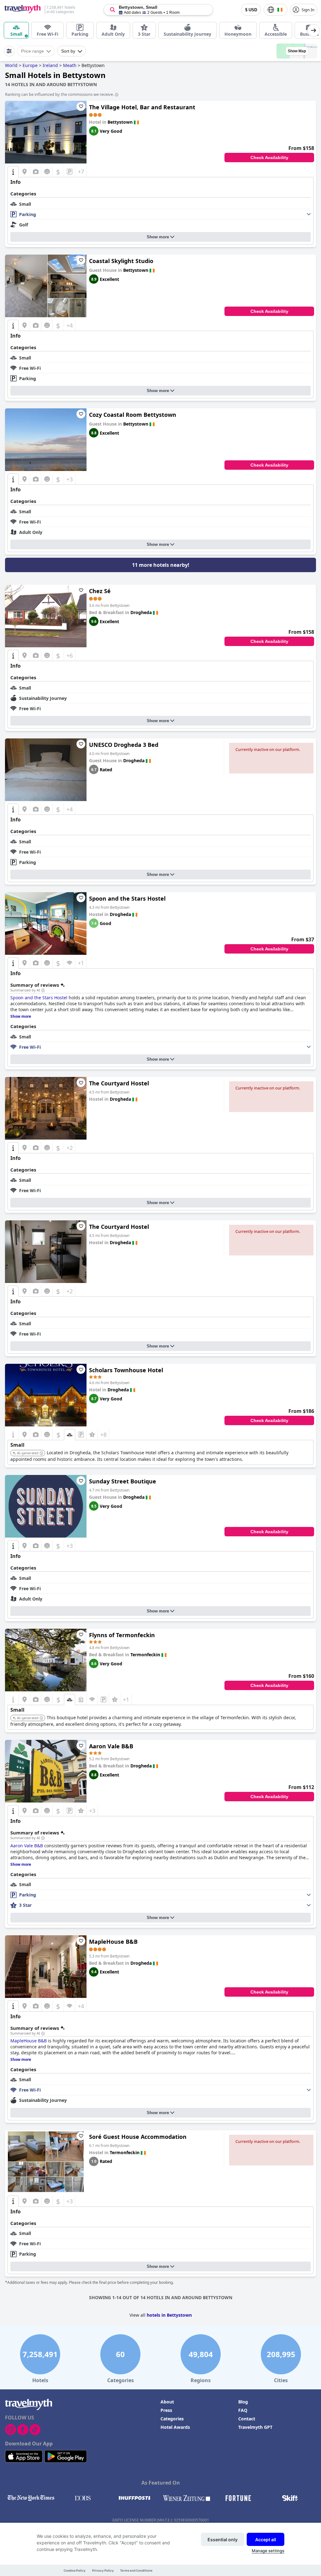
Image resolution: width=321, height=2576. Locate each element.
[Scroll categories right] (313, 30)
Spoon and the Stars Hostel (127, 898)
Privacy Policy (103, 2571)
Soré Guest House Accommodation (138, 2137)
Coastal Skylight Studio (121, 261)
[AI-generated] (41, 1453)
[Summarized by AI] (43, 991)
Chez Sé (100, 591)
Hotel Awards (175, 2427)
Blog (243, 2402)
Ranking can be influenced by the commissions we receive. (59, 94)
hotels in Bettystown (169, 2315)
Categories (172, 2419)
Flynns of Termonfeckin (122, 1635)
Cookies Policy (75, 2571)
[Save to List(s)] (81, 106)
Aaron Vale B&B (111, 1746)
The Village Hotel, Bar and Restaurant (142, 107)
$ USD (251, 10)
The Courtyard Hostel (119, 1083)
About (167, 2402)
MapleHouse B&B (113, 1942)
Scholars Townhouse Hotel (126, 1370)
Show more (158, 237)
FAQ (243, 2410)
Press (166, 2410)
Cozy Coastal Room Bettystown (133, 415)
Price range (32, 51)
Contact (247, 2419)
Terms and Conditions (136, 2571)
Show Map (297, 51)
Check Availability (269, 158)
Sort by (68, 51)
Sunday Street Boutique (123, 1481)
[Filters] (9, 51)
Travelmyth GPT (255, 2427)
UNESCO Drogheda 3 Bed (124, 745)
